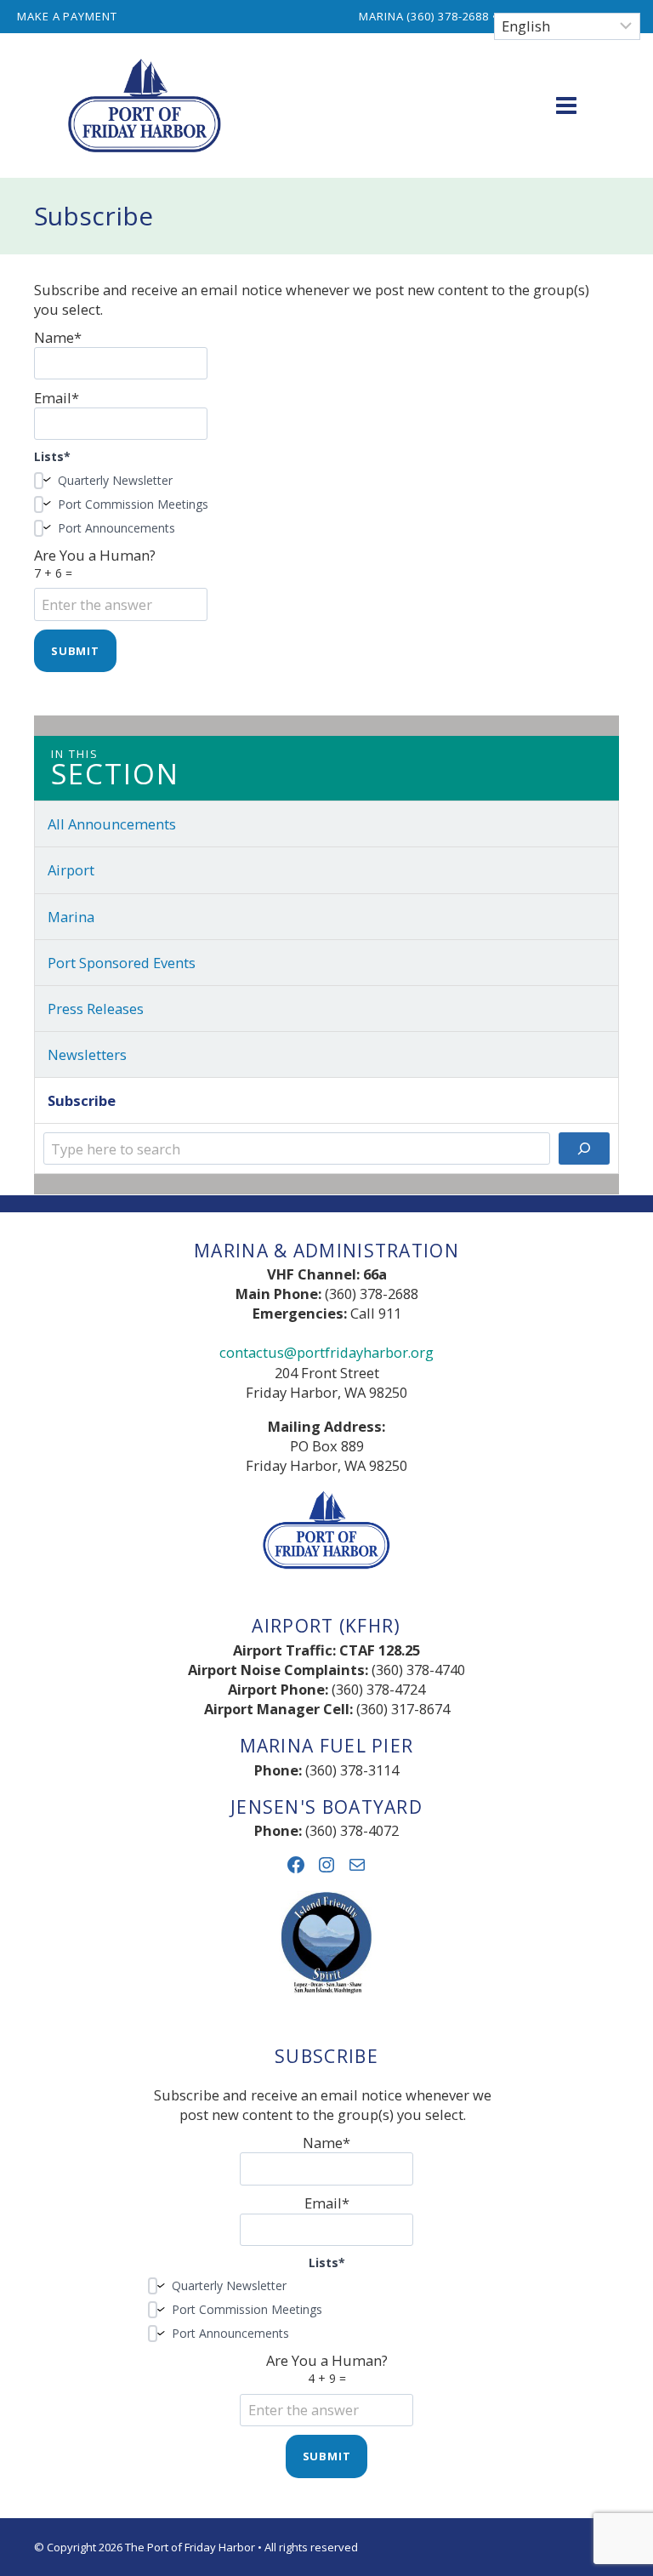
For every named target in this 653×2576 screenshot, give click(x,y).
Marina (71, 917)
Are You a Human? (95, 563)
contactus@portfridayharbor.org (326, 1352)
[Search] (584, 1148)
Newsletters (87, 1054)
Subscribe (82, 1100)
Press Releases (96, 1009)
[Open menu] (566, 105)
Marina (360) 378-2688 (424, 16)
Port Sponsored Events (122, 963)
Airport (71, 870)
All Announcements (112, 824)
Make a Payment (67, 16)
